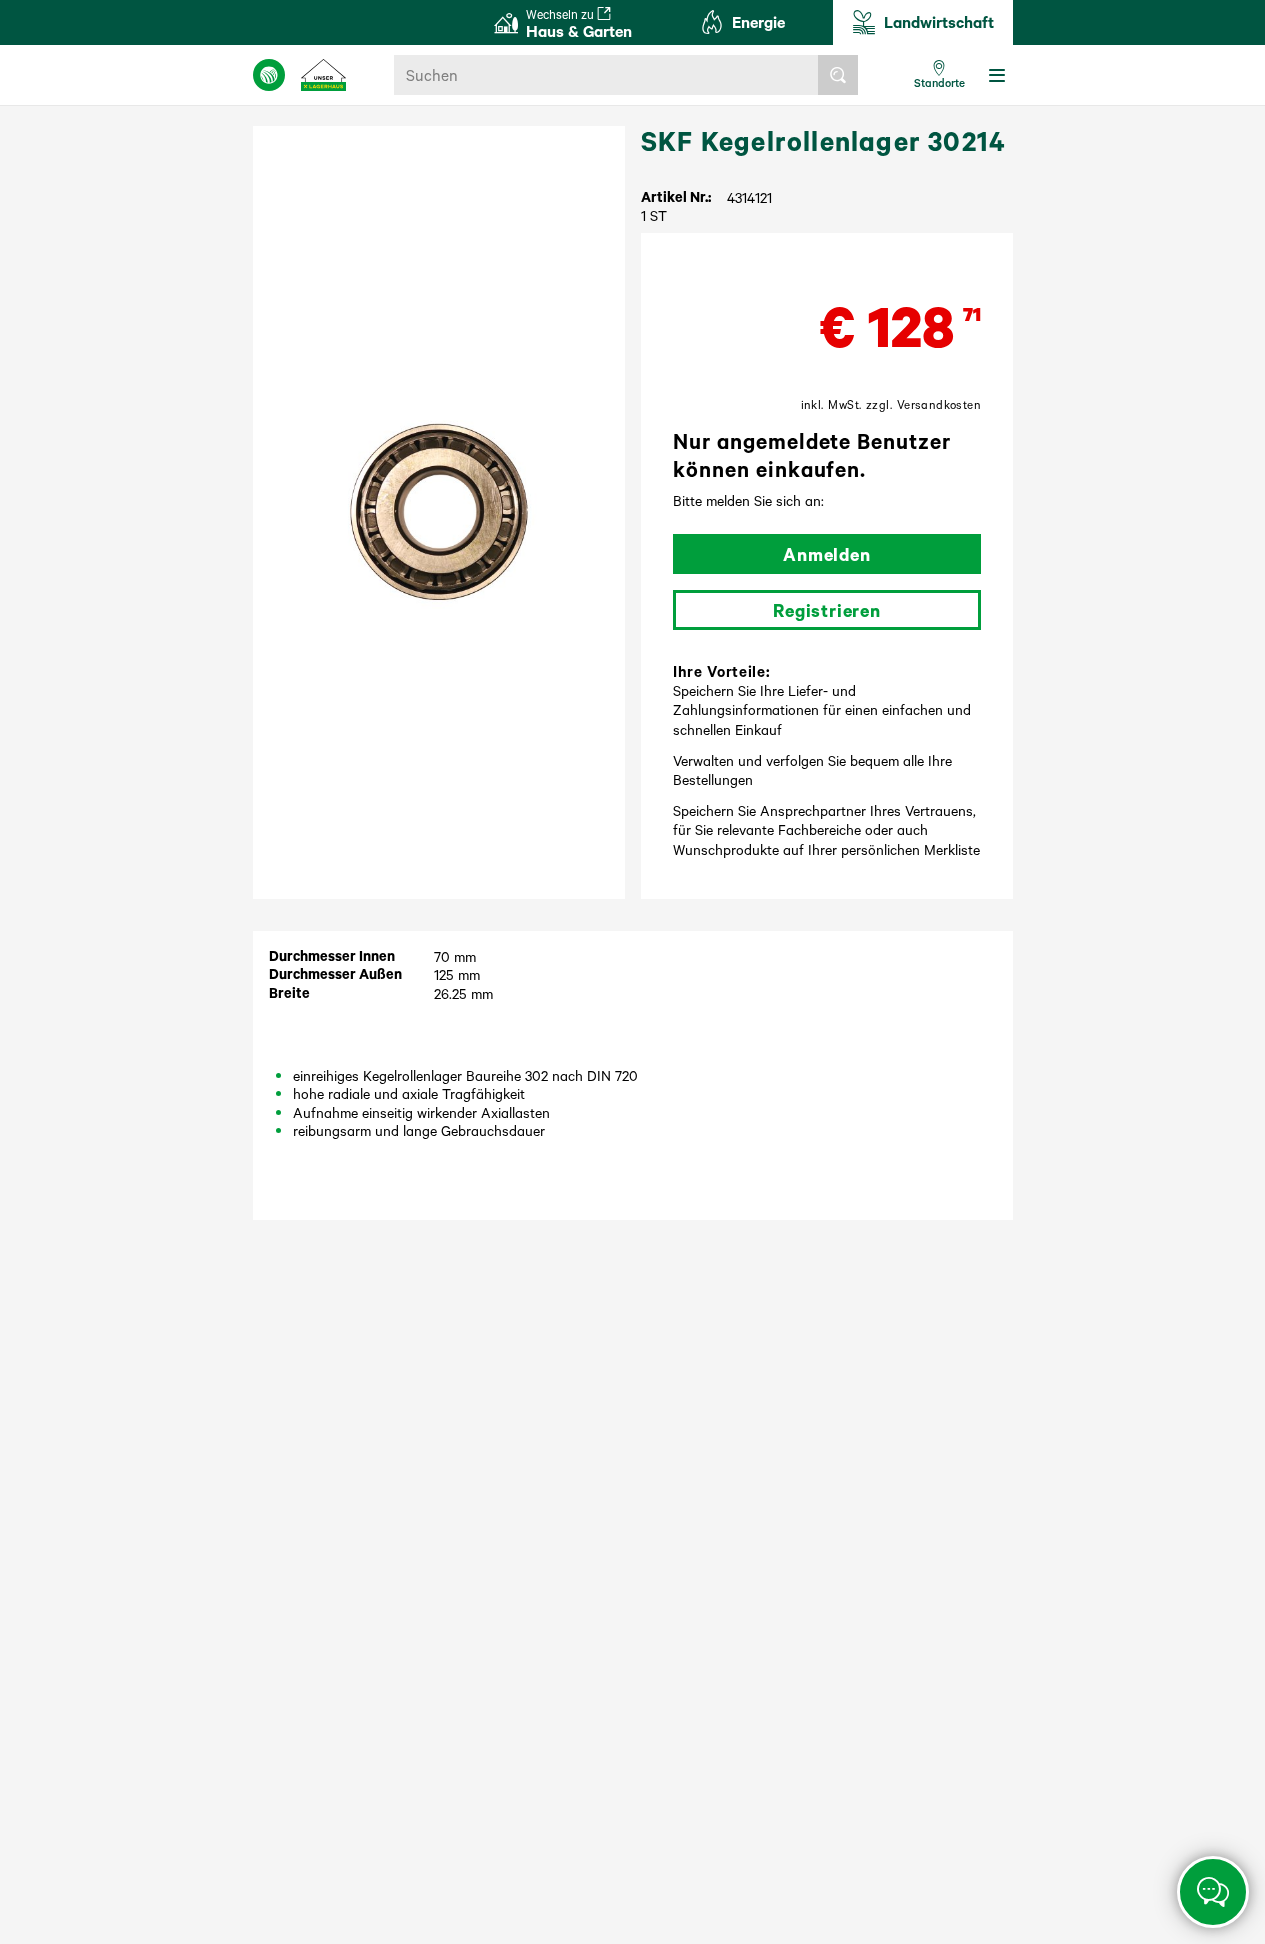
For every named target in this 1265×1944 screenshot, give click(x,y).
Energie (758, 21)
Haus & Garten (579, 23)
